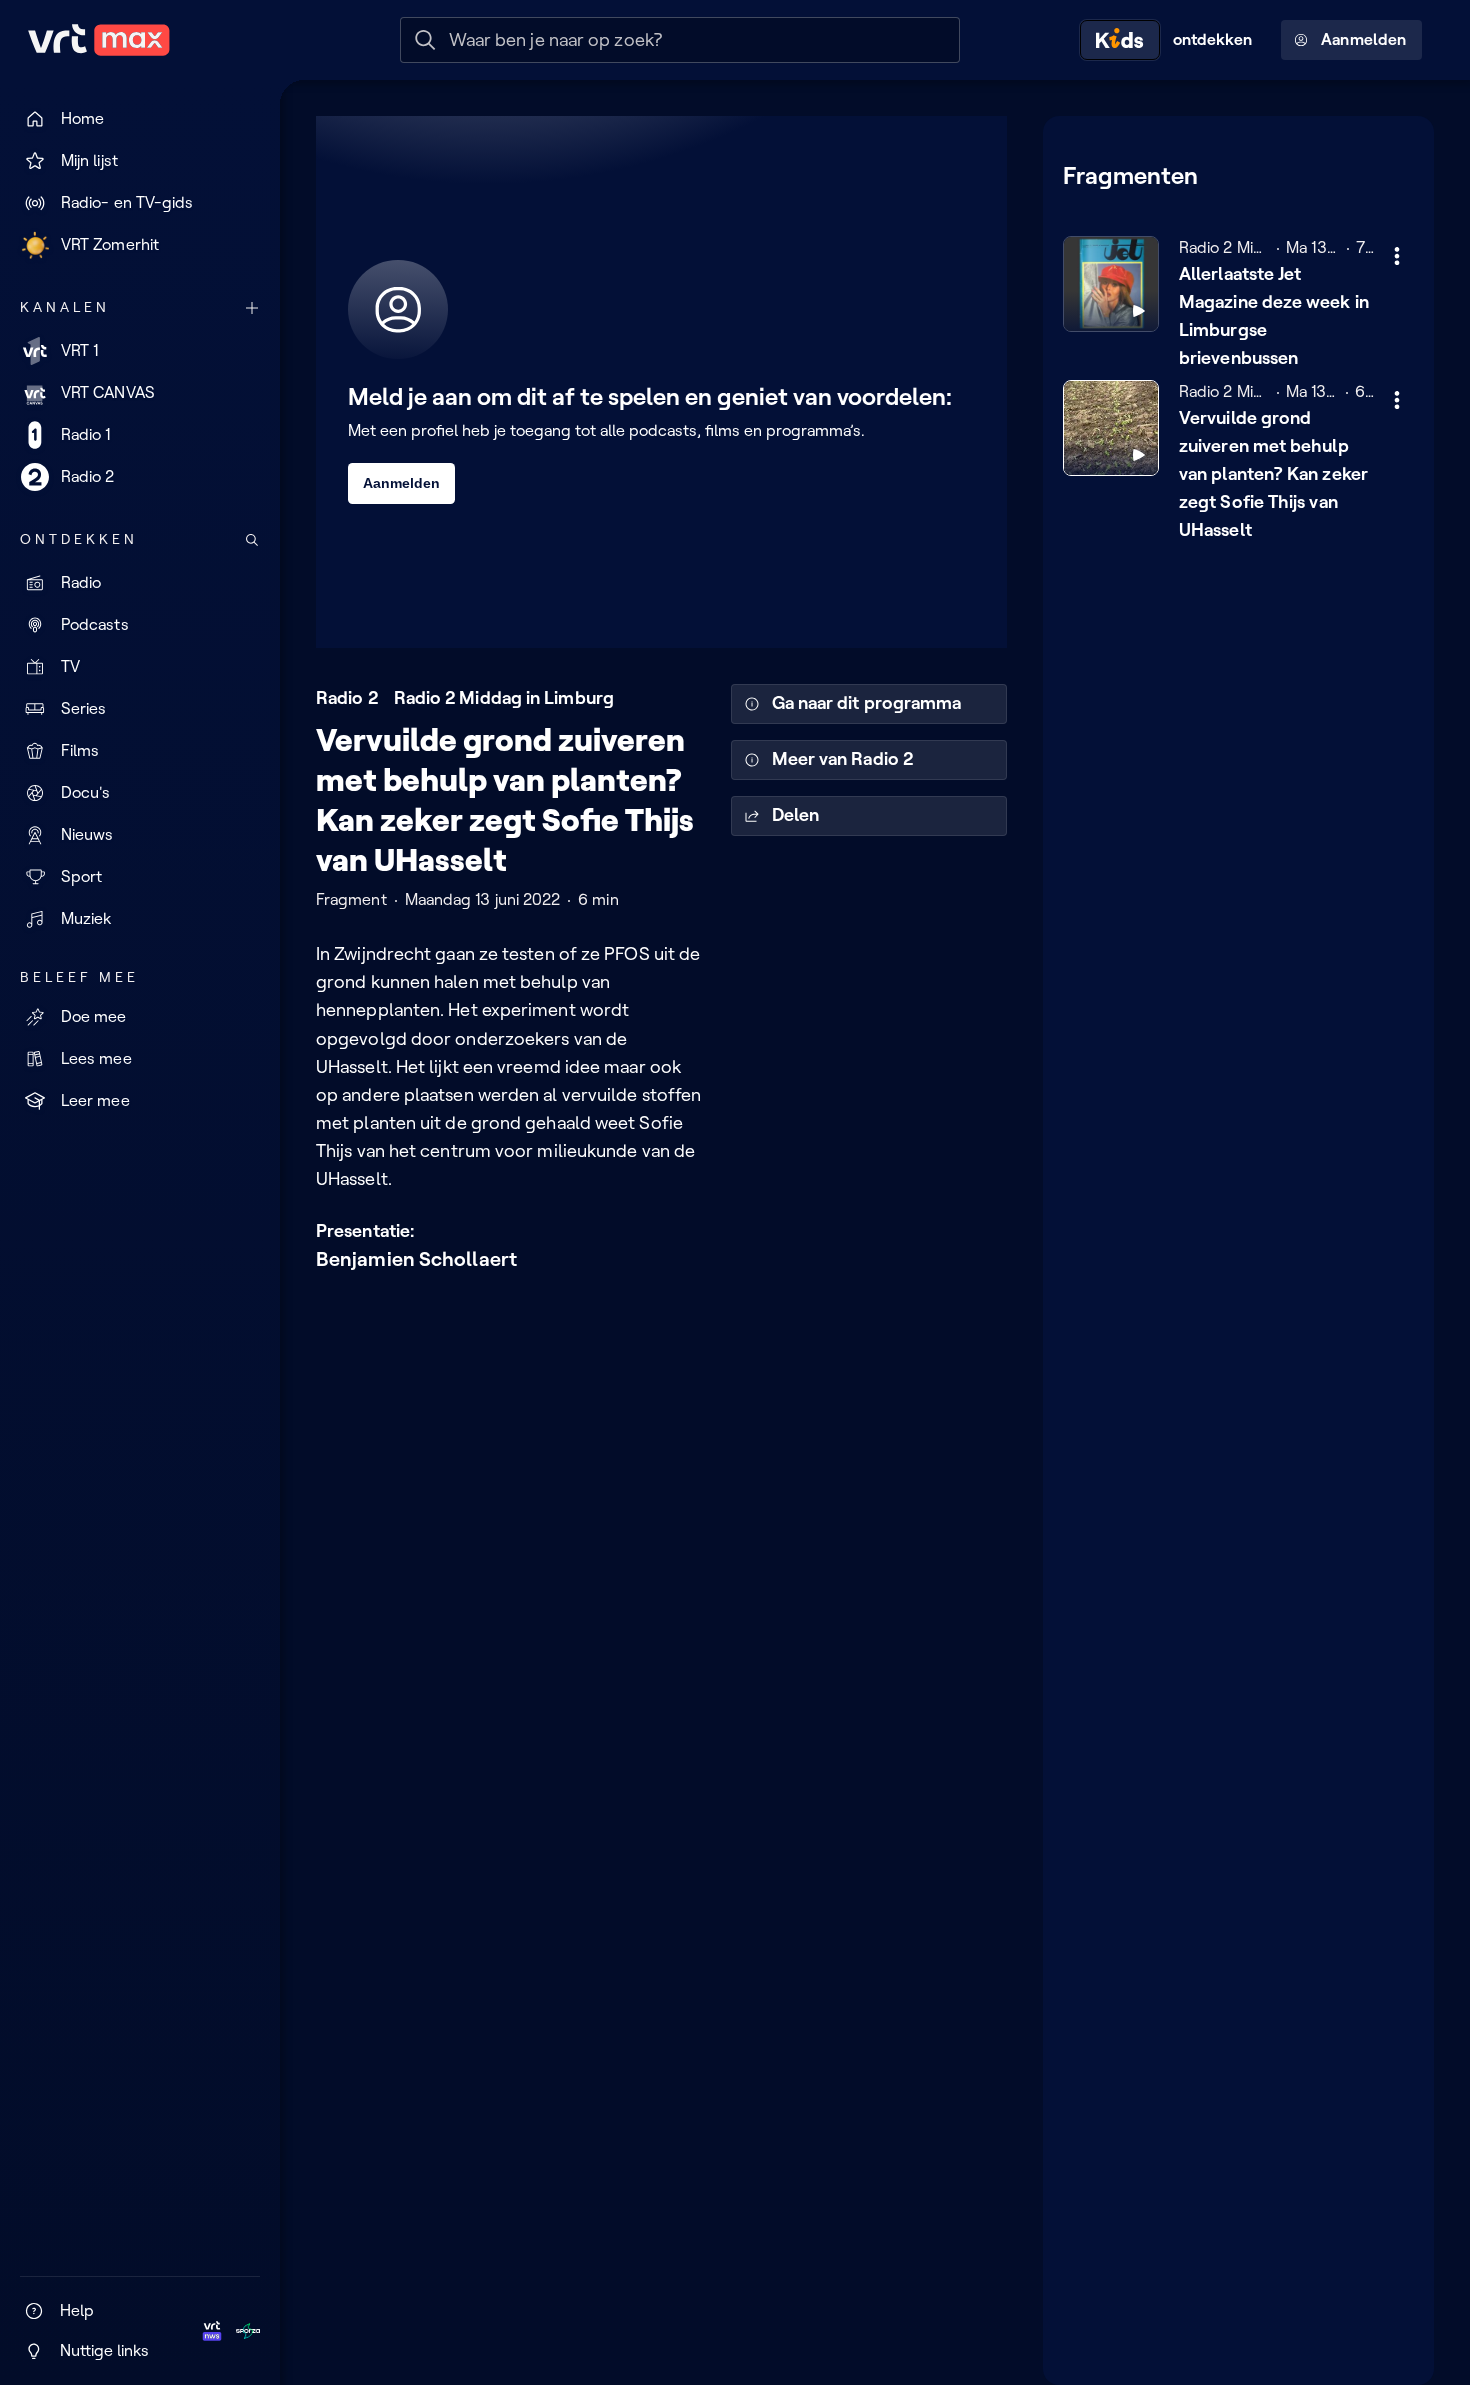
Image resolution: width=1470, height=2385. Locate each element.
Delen (795, 815)
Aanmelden (1363, 39)
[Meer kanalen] (252, 308)
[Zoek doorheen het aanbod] (252, 540)
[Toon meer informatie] (1397, 256)
